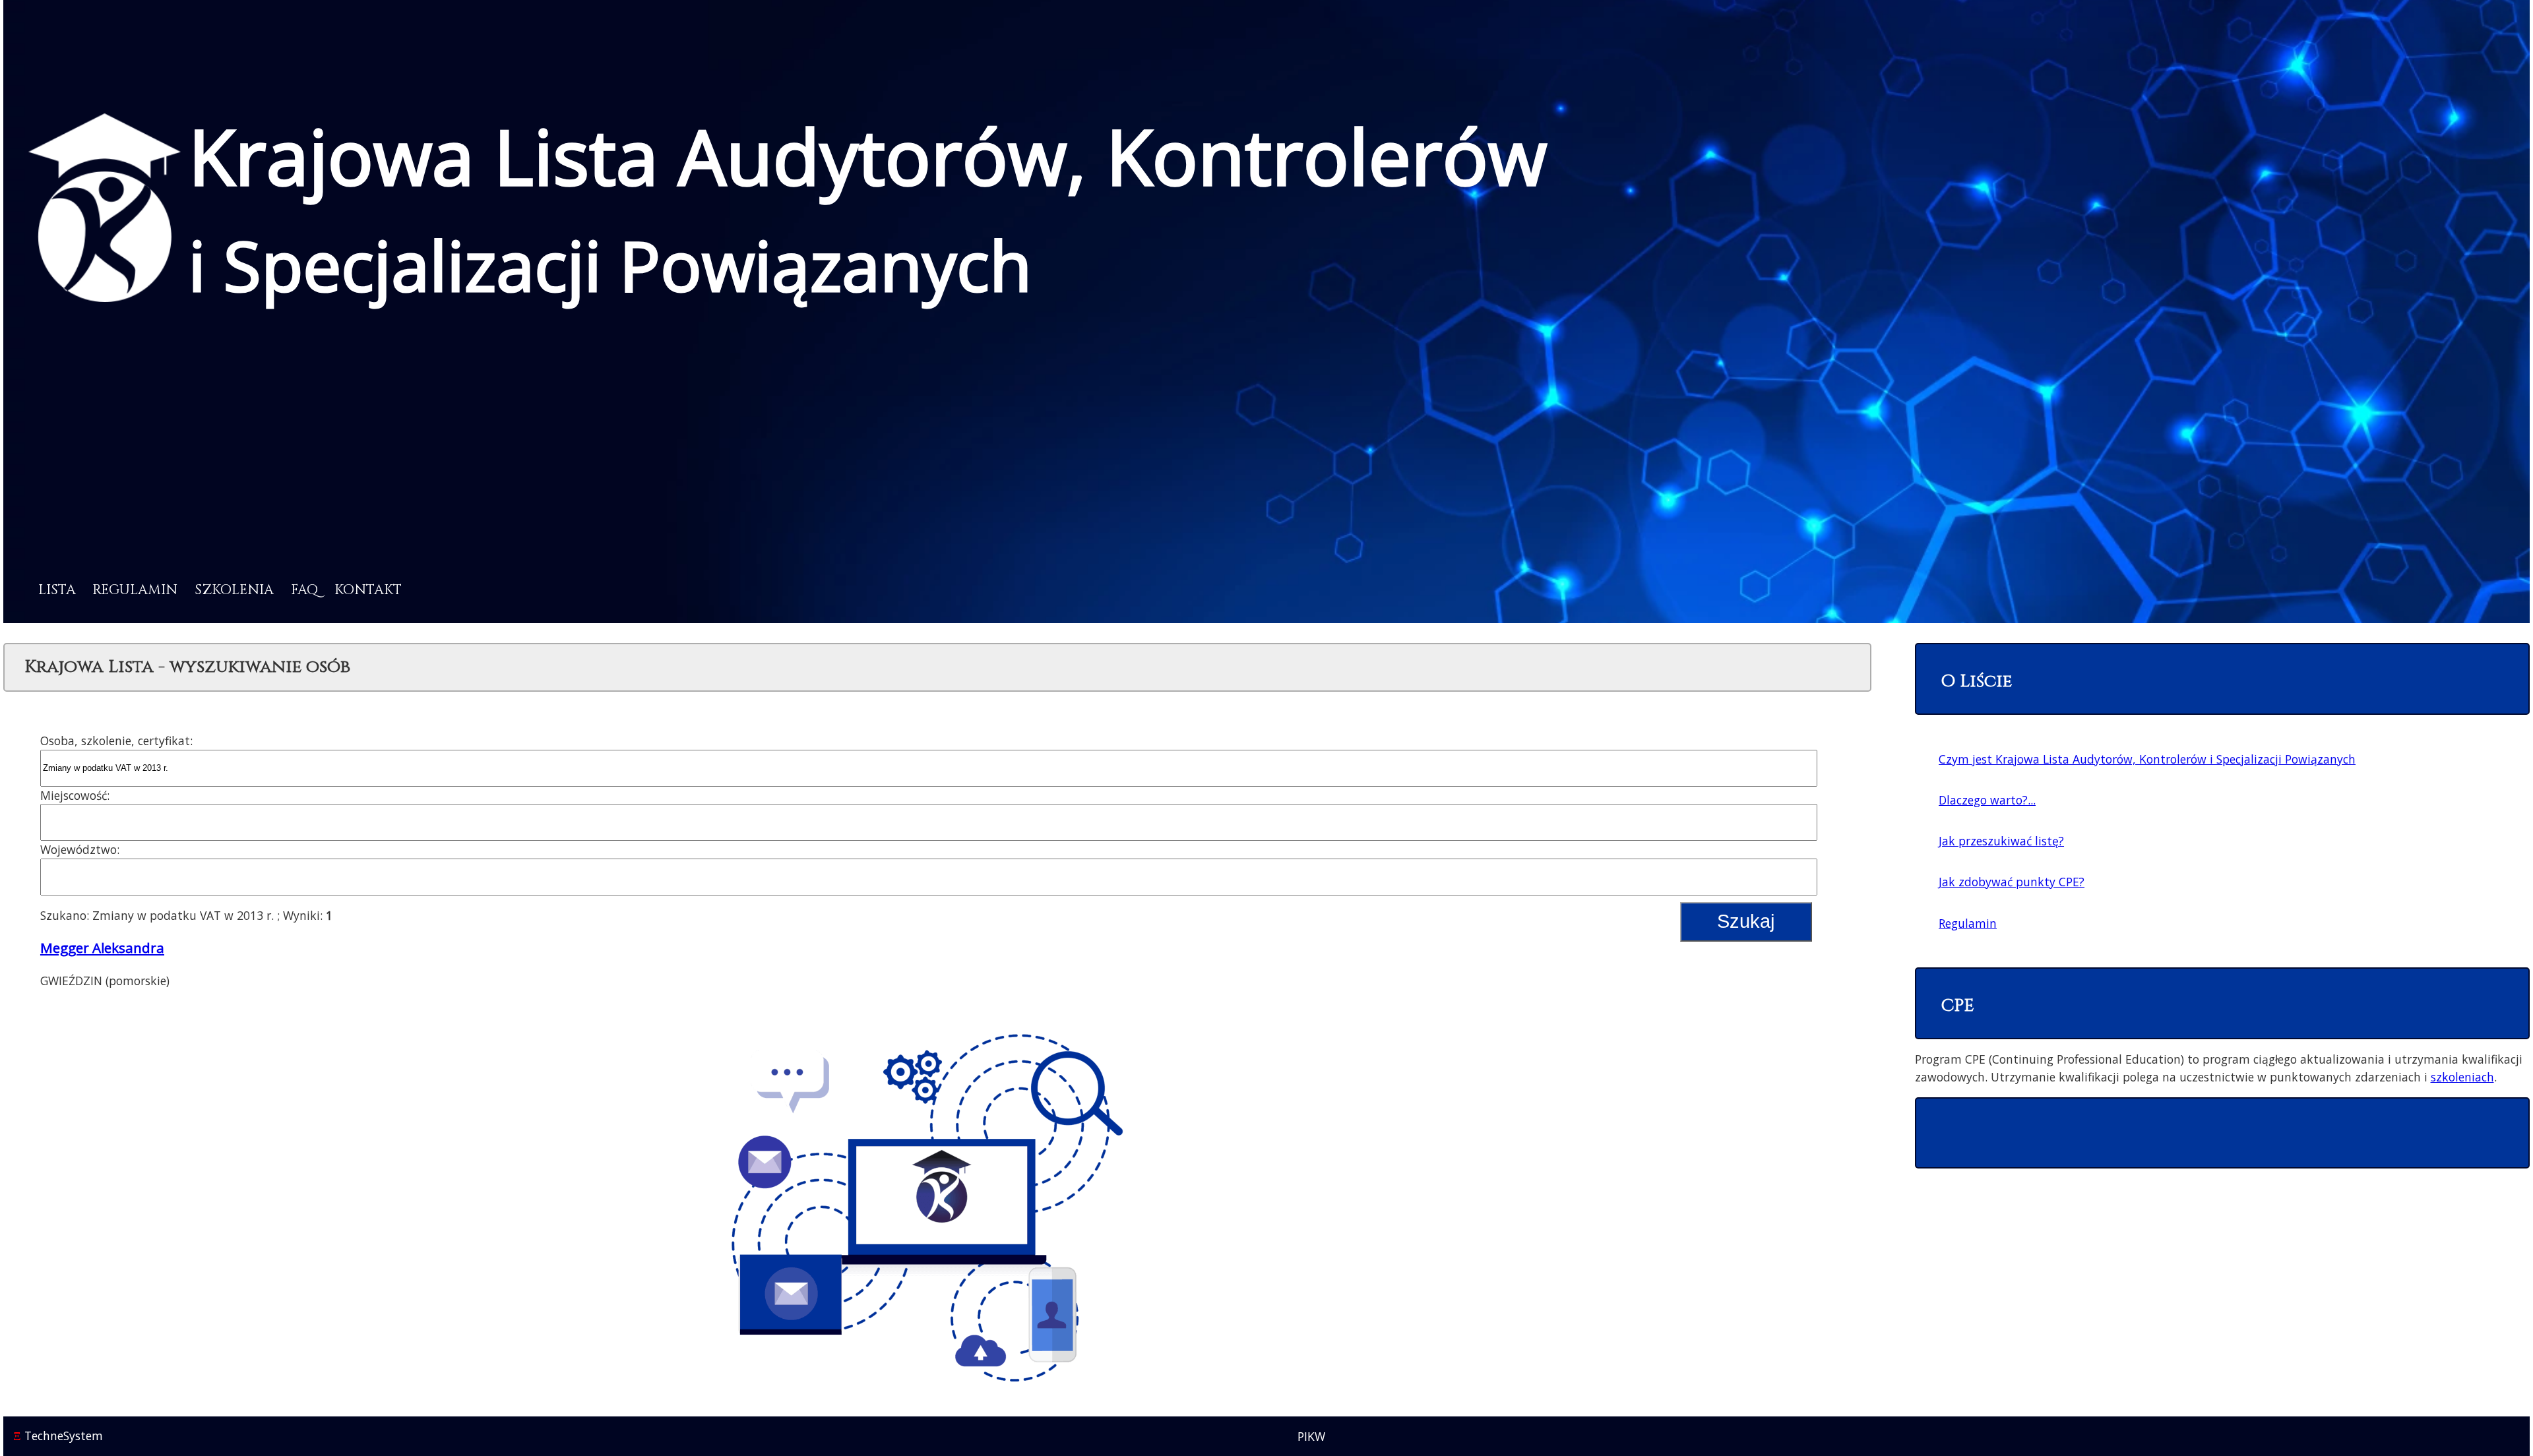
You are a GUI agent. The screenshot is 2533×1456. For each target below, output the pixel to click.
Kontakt (368, 590)
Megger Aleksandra (102, 948)
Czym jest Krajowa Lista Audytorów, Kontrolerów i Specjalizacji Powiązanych (2147, 759)
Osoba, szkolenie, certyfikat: (116, 741)
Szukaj (1746, 921)
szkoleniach (2462, 1077)
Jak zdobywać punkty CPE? (2012, 882)
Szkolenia (234, 590)
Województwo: (80, 849)
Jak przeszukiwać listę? (2001, 841)
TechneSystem (58, 1436)
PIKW (1311, 1436)
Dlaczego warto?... (1987, 800)
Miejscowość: (75, 795)
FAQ (304, 590)
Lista (57, 590)
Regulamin (135, 590)
